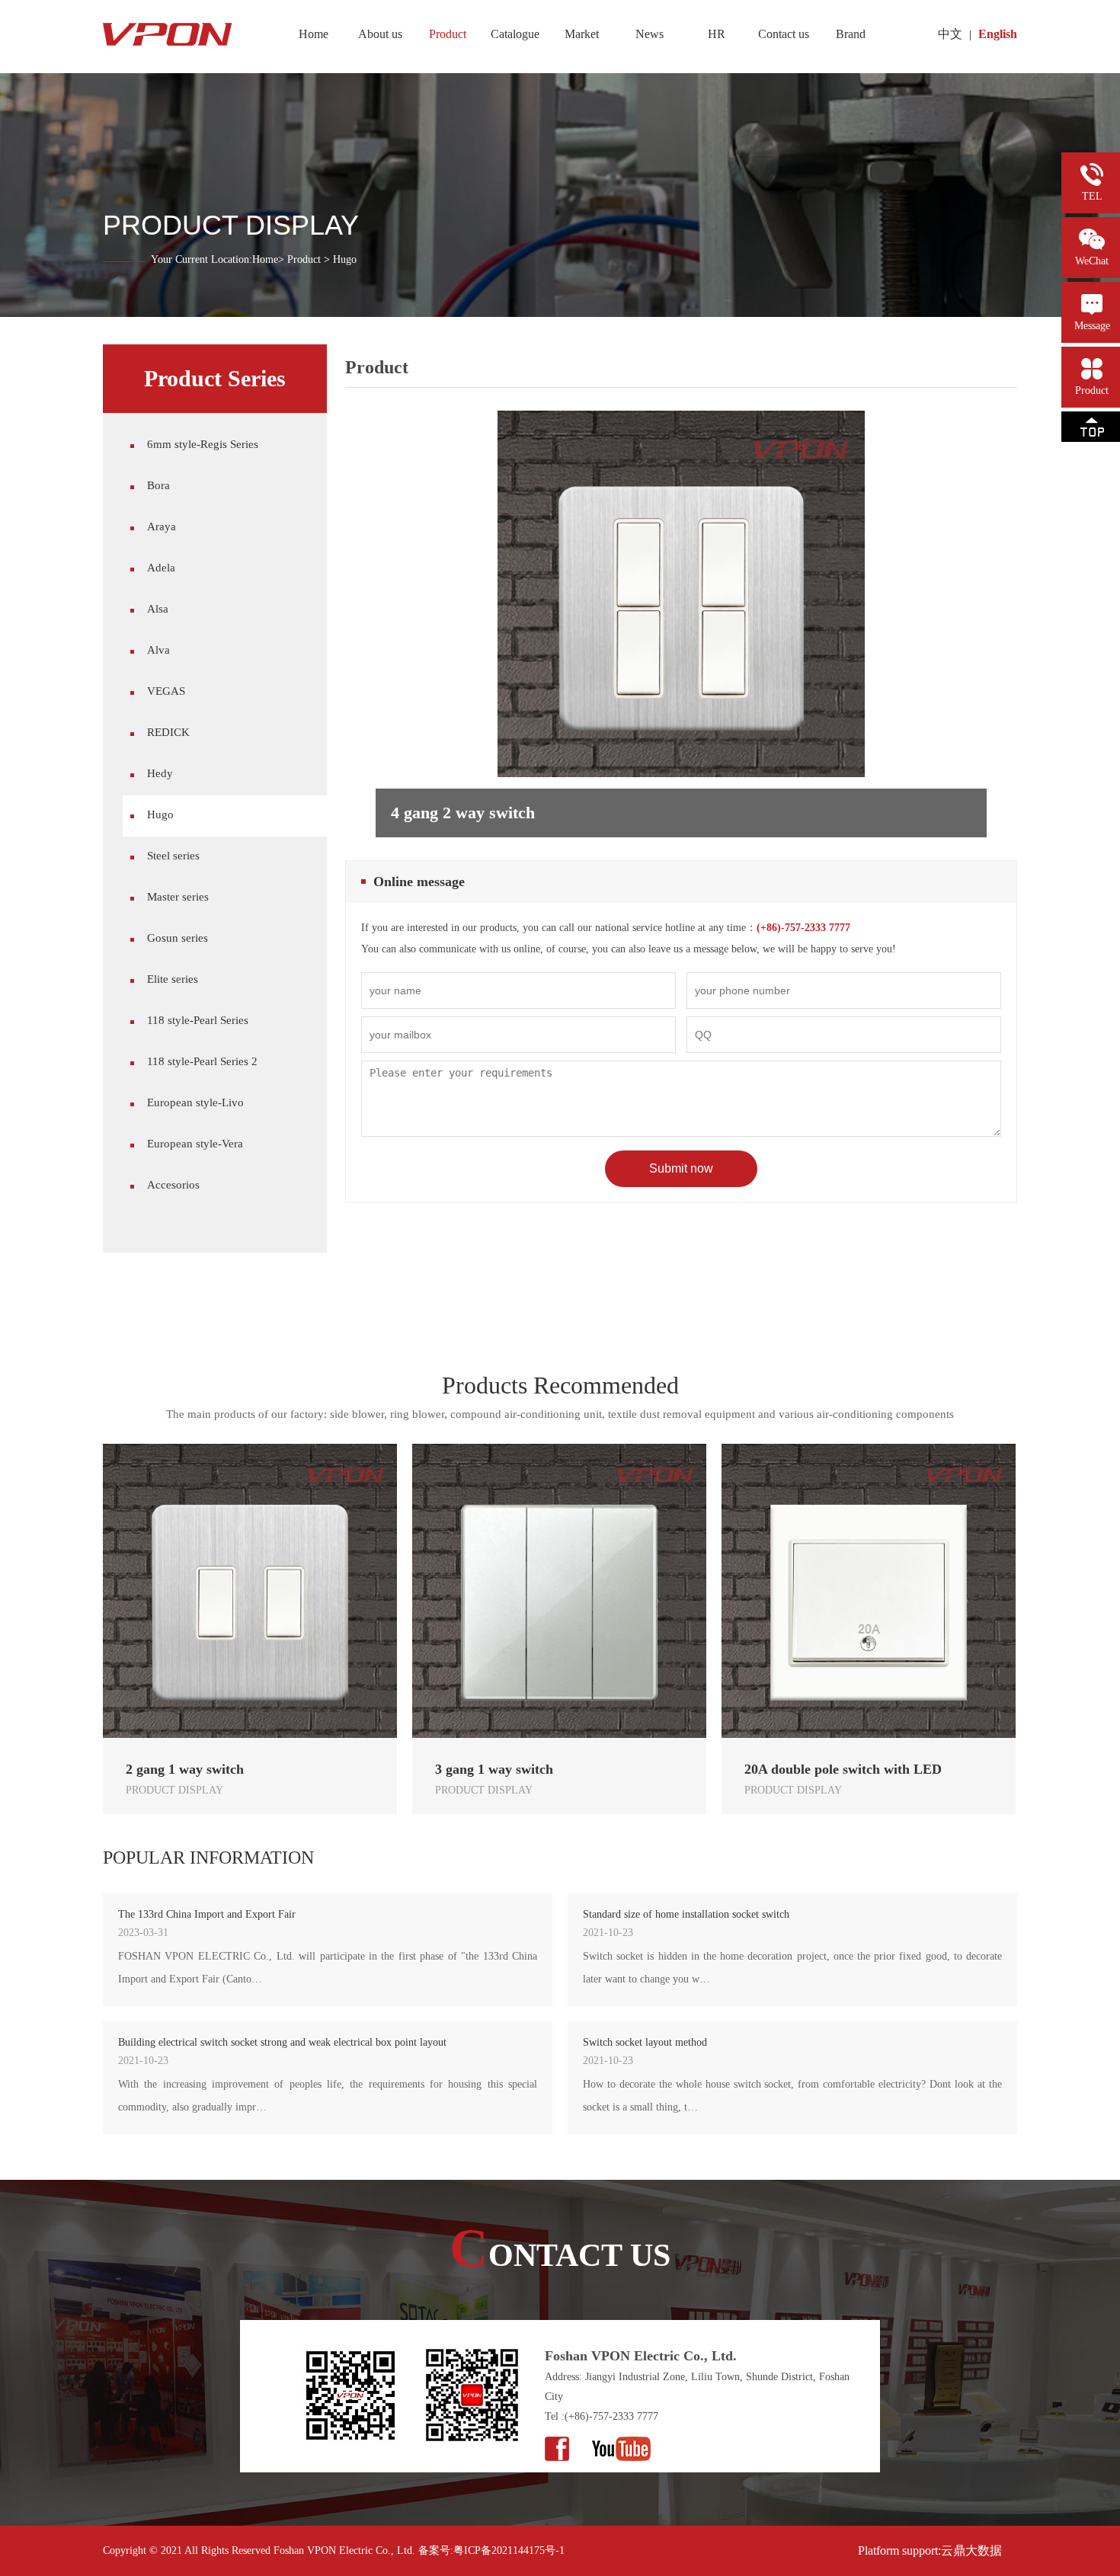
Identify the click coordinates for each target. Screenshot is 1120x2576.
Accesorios (173, 1185)
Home (265, 259)
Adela (161, 568)
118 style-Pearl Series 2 (202, 1061)
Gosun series (178, 938)
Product (304, 259)
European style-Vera (195, 1144)
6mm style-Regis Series (203, 444)
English (998, 34)
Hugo (160, 814)
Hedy (160, 773)
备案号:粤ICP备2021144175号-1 (491, 2550)
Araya (162, 526)
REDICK (168, 732)
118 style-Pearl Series (198, 1020)
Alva (158, 650)
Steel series (173, 856)
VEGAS (166, 691)
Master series (178, 897)
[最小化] (44, 13)
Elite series (173, 979)
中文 (950, 34)
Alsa (158, 609)
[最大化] (63, 13)
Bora (158, 485)
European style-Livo (195, 1102)
